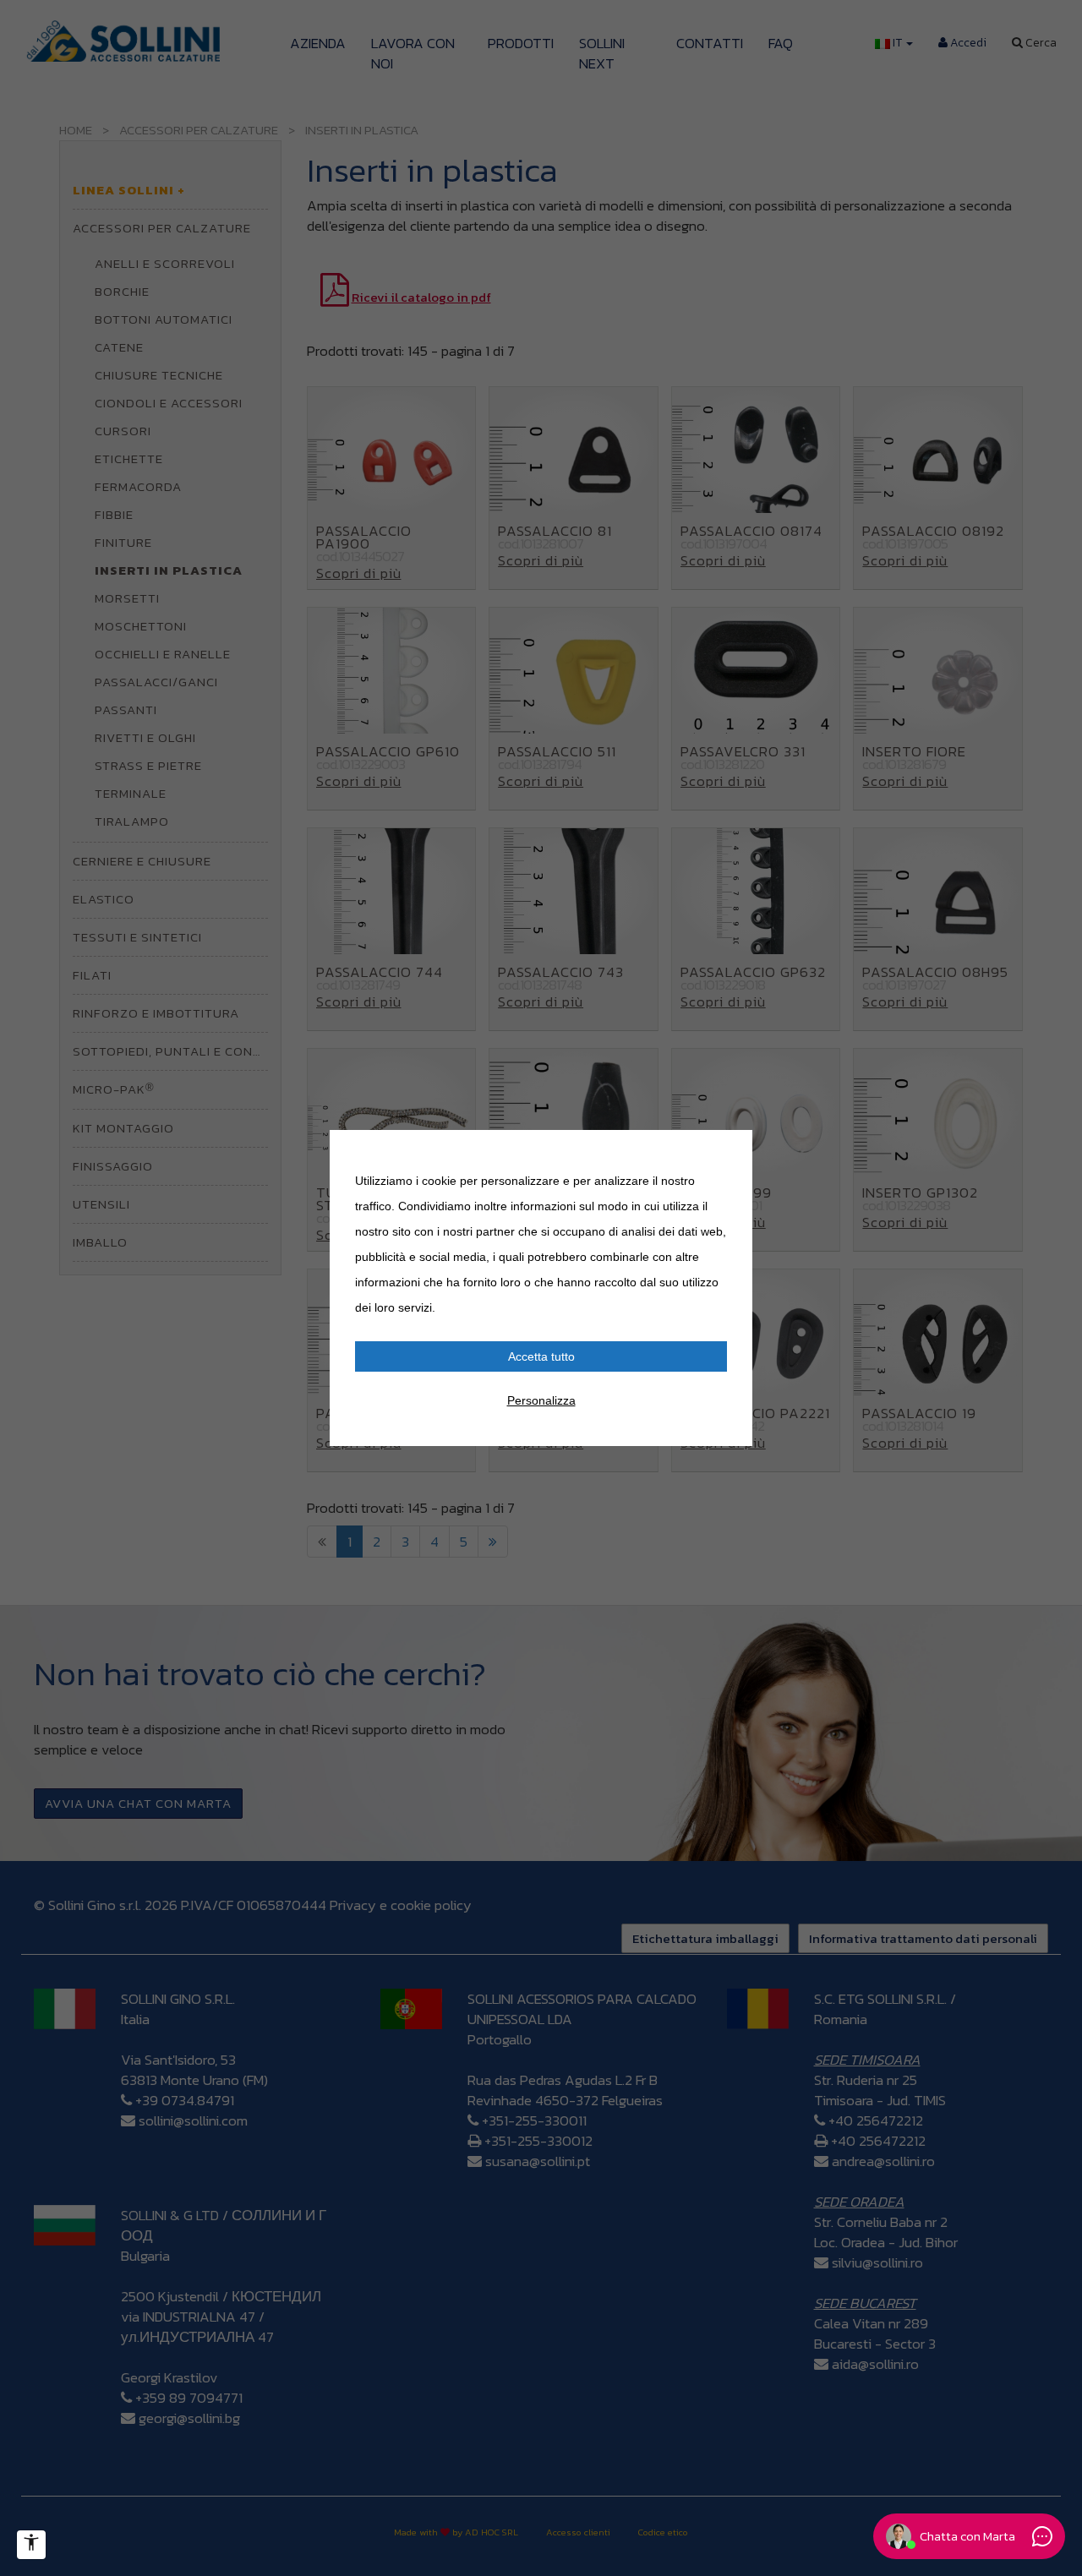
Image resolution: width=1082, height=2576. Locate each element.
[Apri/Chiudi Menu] (31, 2545)
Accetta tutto (541, 1356)
